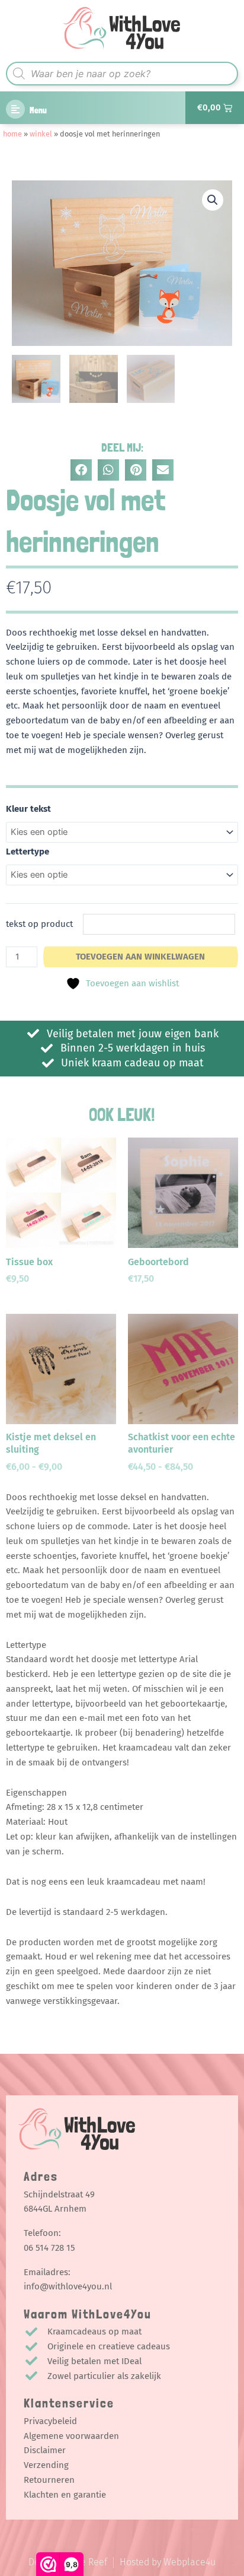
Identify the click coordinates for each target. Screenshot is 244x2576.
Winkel (41, 134)
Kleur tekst (28, 809)
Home (12, 134)
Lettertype (28, 852)
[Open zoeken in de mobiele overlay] (122, 74)
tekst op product (39, 924)
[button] (213, 200)
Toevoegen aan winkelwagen (140, 957)
